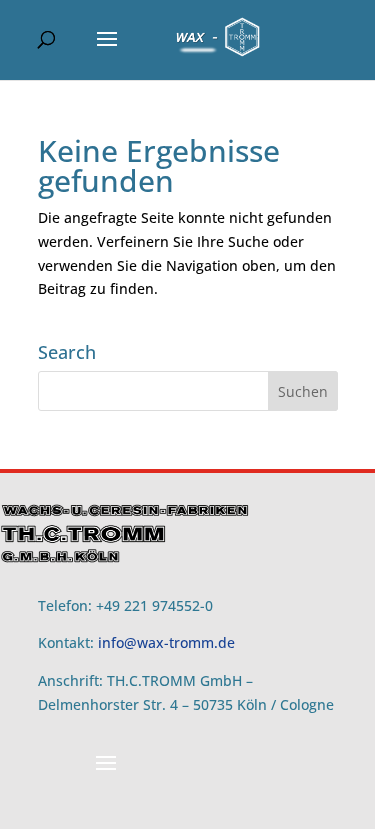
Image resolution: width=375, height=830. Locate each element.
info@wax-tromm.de (166, 642)
